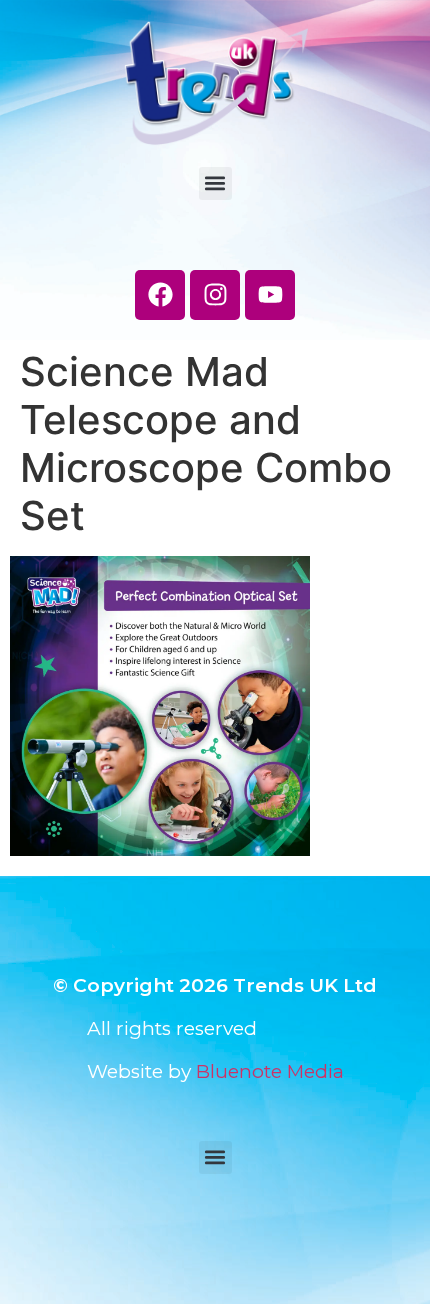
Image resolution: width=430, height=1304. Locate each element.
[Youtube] (270, 295)
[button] (215, 183)
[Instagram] (215, 295)
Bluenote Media (270, 1071)
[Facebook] (160, 295)
